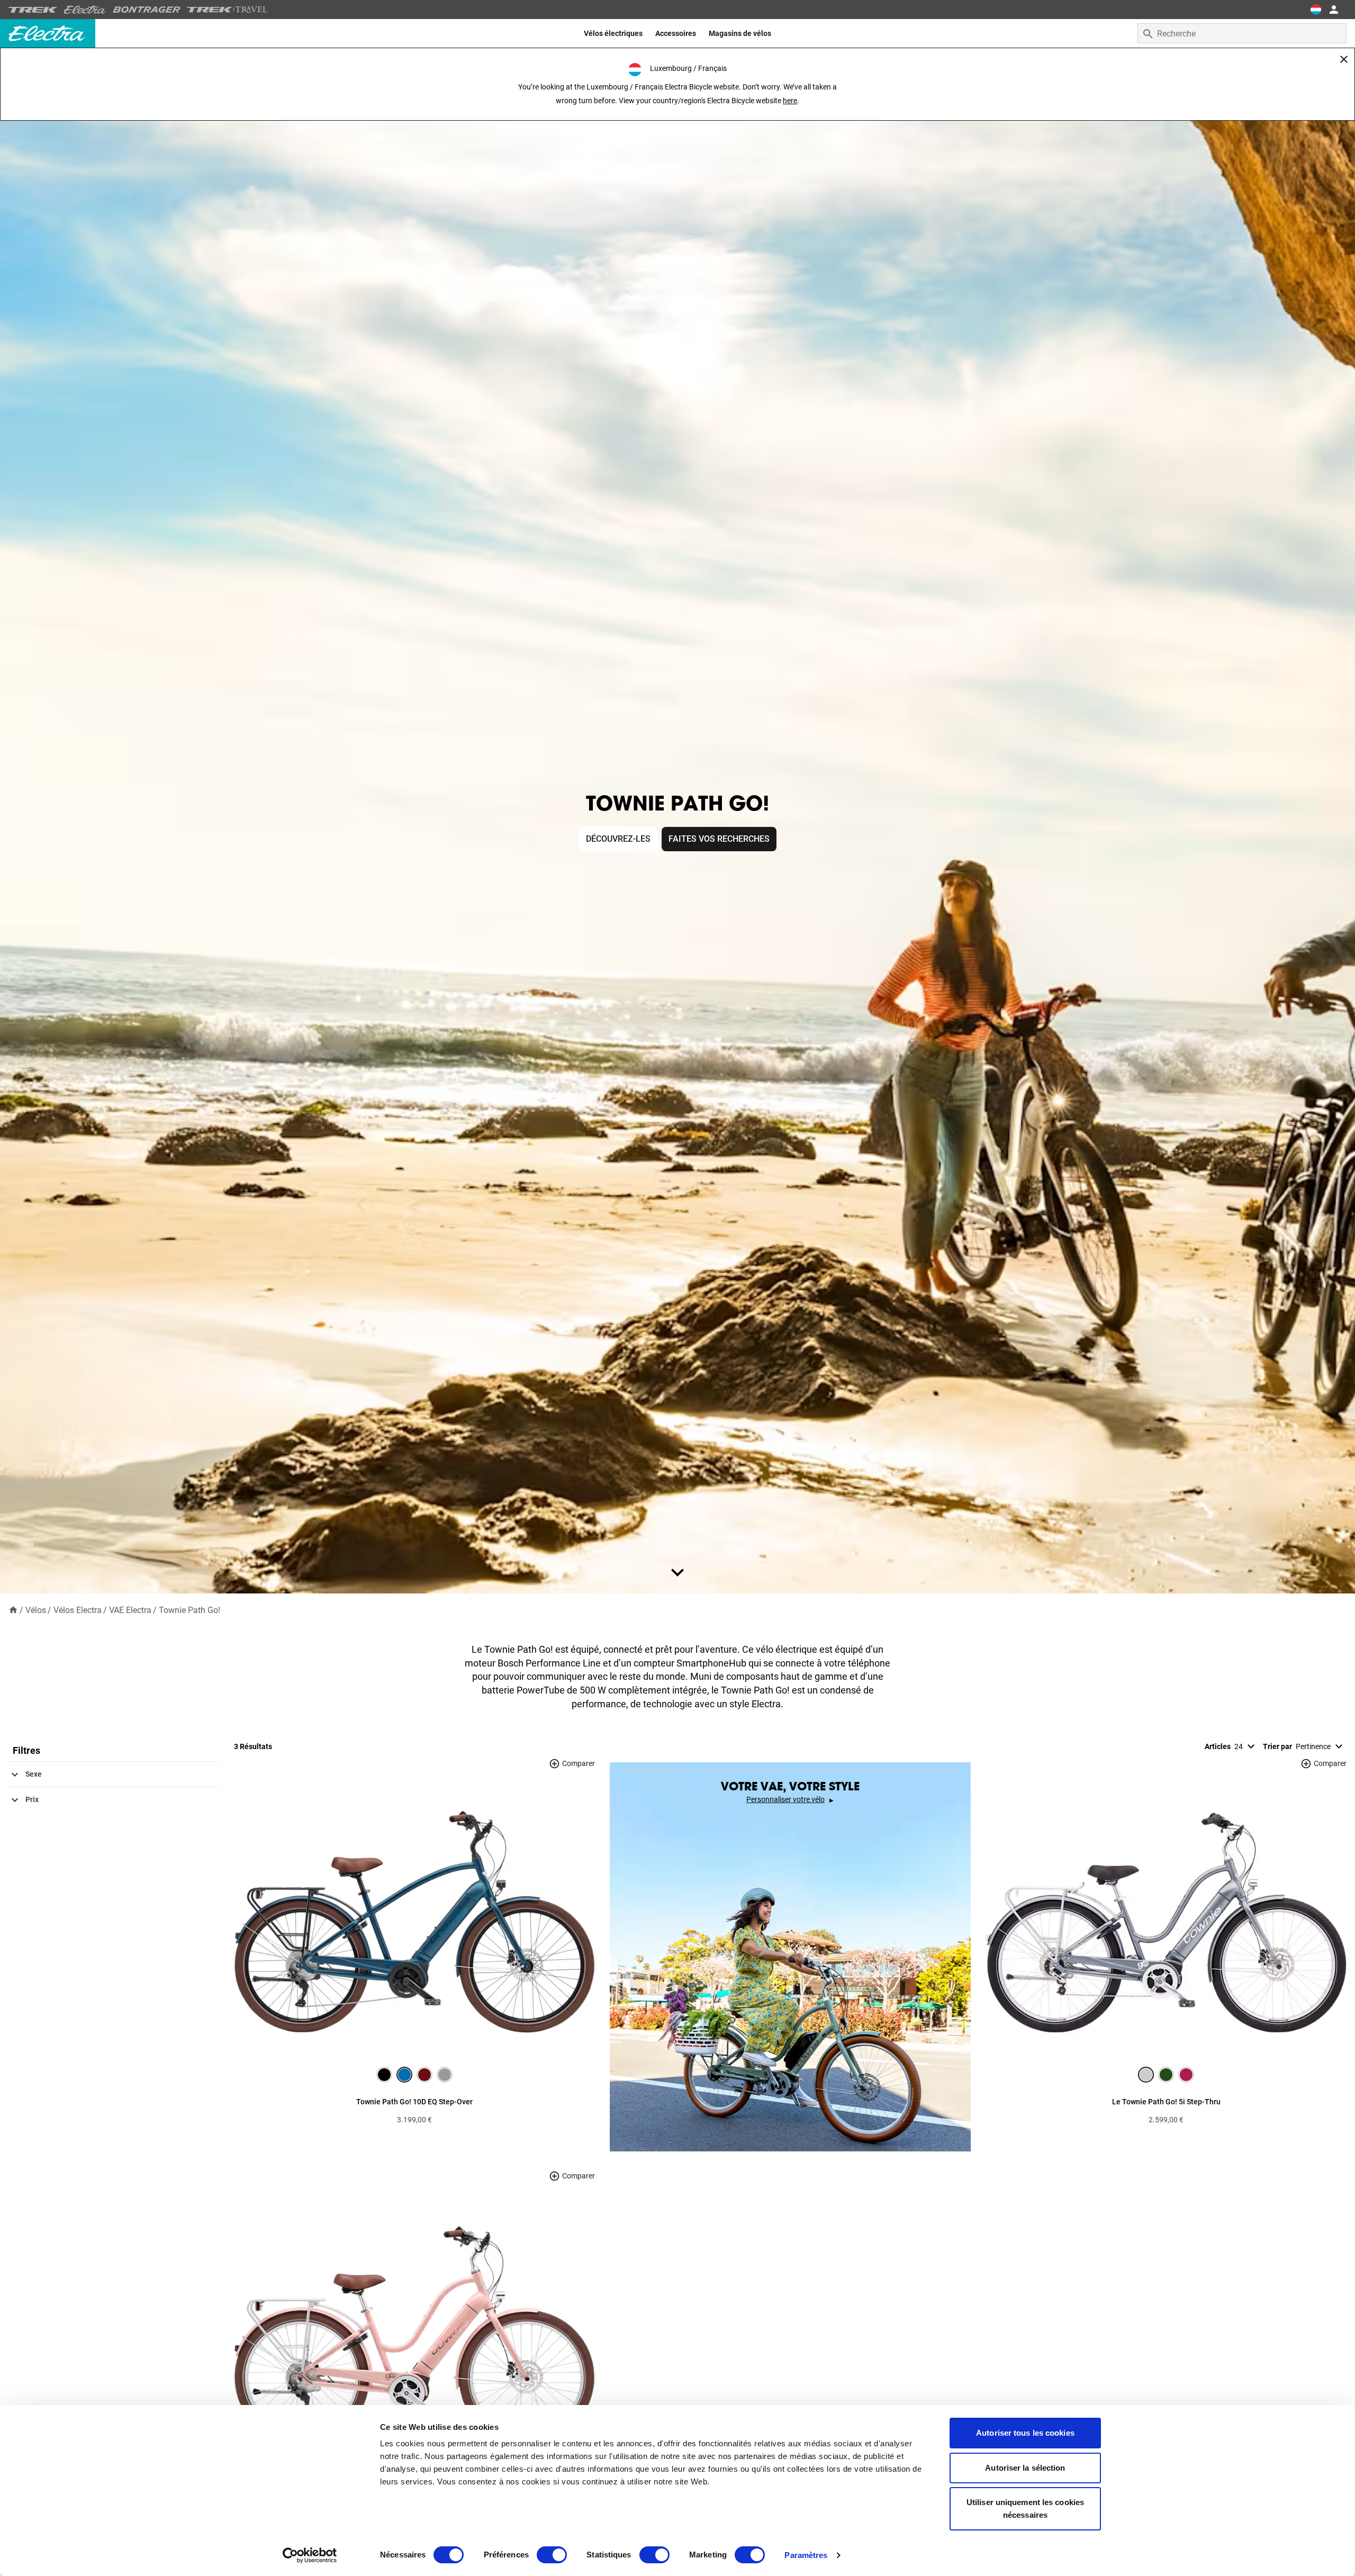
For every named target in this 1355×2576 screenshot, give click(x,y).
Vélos (36, 1610)
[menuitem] (613, 33)
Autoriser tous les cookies (1025, 2433)
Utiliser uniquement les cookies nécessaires (1025, 2509)
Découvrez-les (618, 839)
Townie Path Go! (189, 1610)
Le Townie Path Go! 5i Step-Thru (1166, 2102)
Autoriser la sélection (1025, 2468)
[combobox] (1242, 33)
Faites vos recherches (719, 839)
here (790, 101)
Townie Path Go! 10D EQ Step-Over (414, 2102)
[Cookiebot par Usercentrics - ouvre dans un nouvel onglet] (310, 2555)
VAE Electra (130, 1610)
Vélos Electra (78, 1610)
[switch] (552, 2555)
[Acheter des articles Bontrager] (147, 10)
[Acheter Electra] (85, 10)
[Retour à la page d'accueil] (13, 1610)
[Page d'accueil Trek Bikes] (33, 10)
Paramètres (806, 2555)
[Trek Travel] (228, 10)
